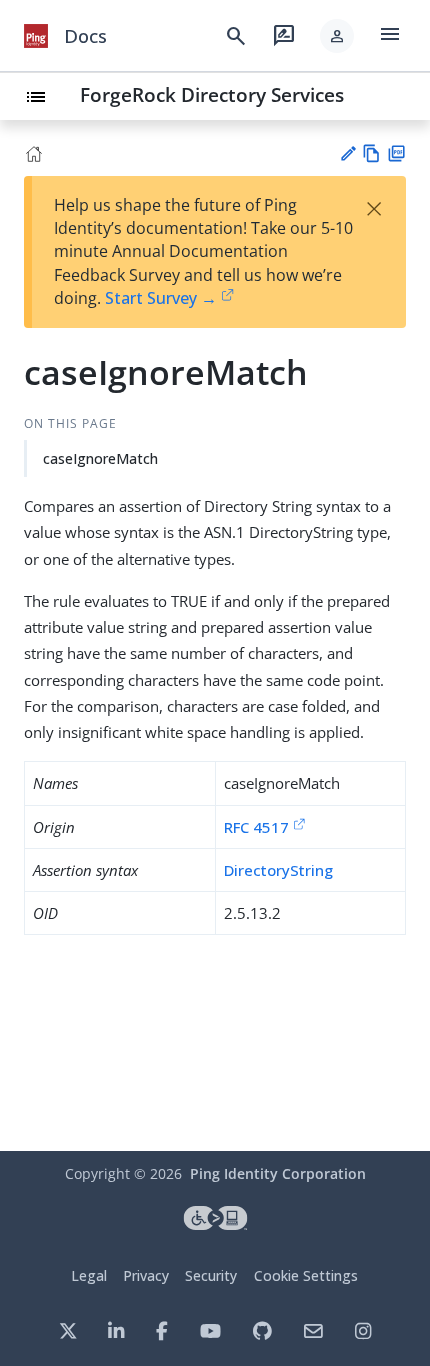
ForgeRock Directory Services (212, 94)
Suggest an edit (347, 153)
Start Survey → (161, 298)
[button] (337, 36)
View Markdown (371, 153)
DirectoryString (278, 870)
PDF (396, 153)
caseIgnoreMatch (100, 458)
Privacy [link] (146, 1275)
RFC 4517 (256, 827)
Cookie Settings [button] (306, 1275)
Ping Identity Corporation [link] (278, 1173)
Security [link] (211, 1275)
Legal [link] (89, 1275)
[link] (36, 36)
